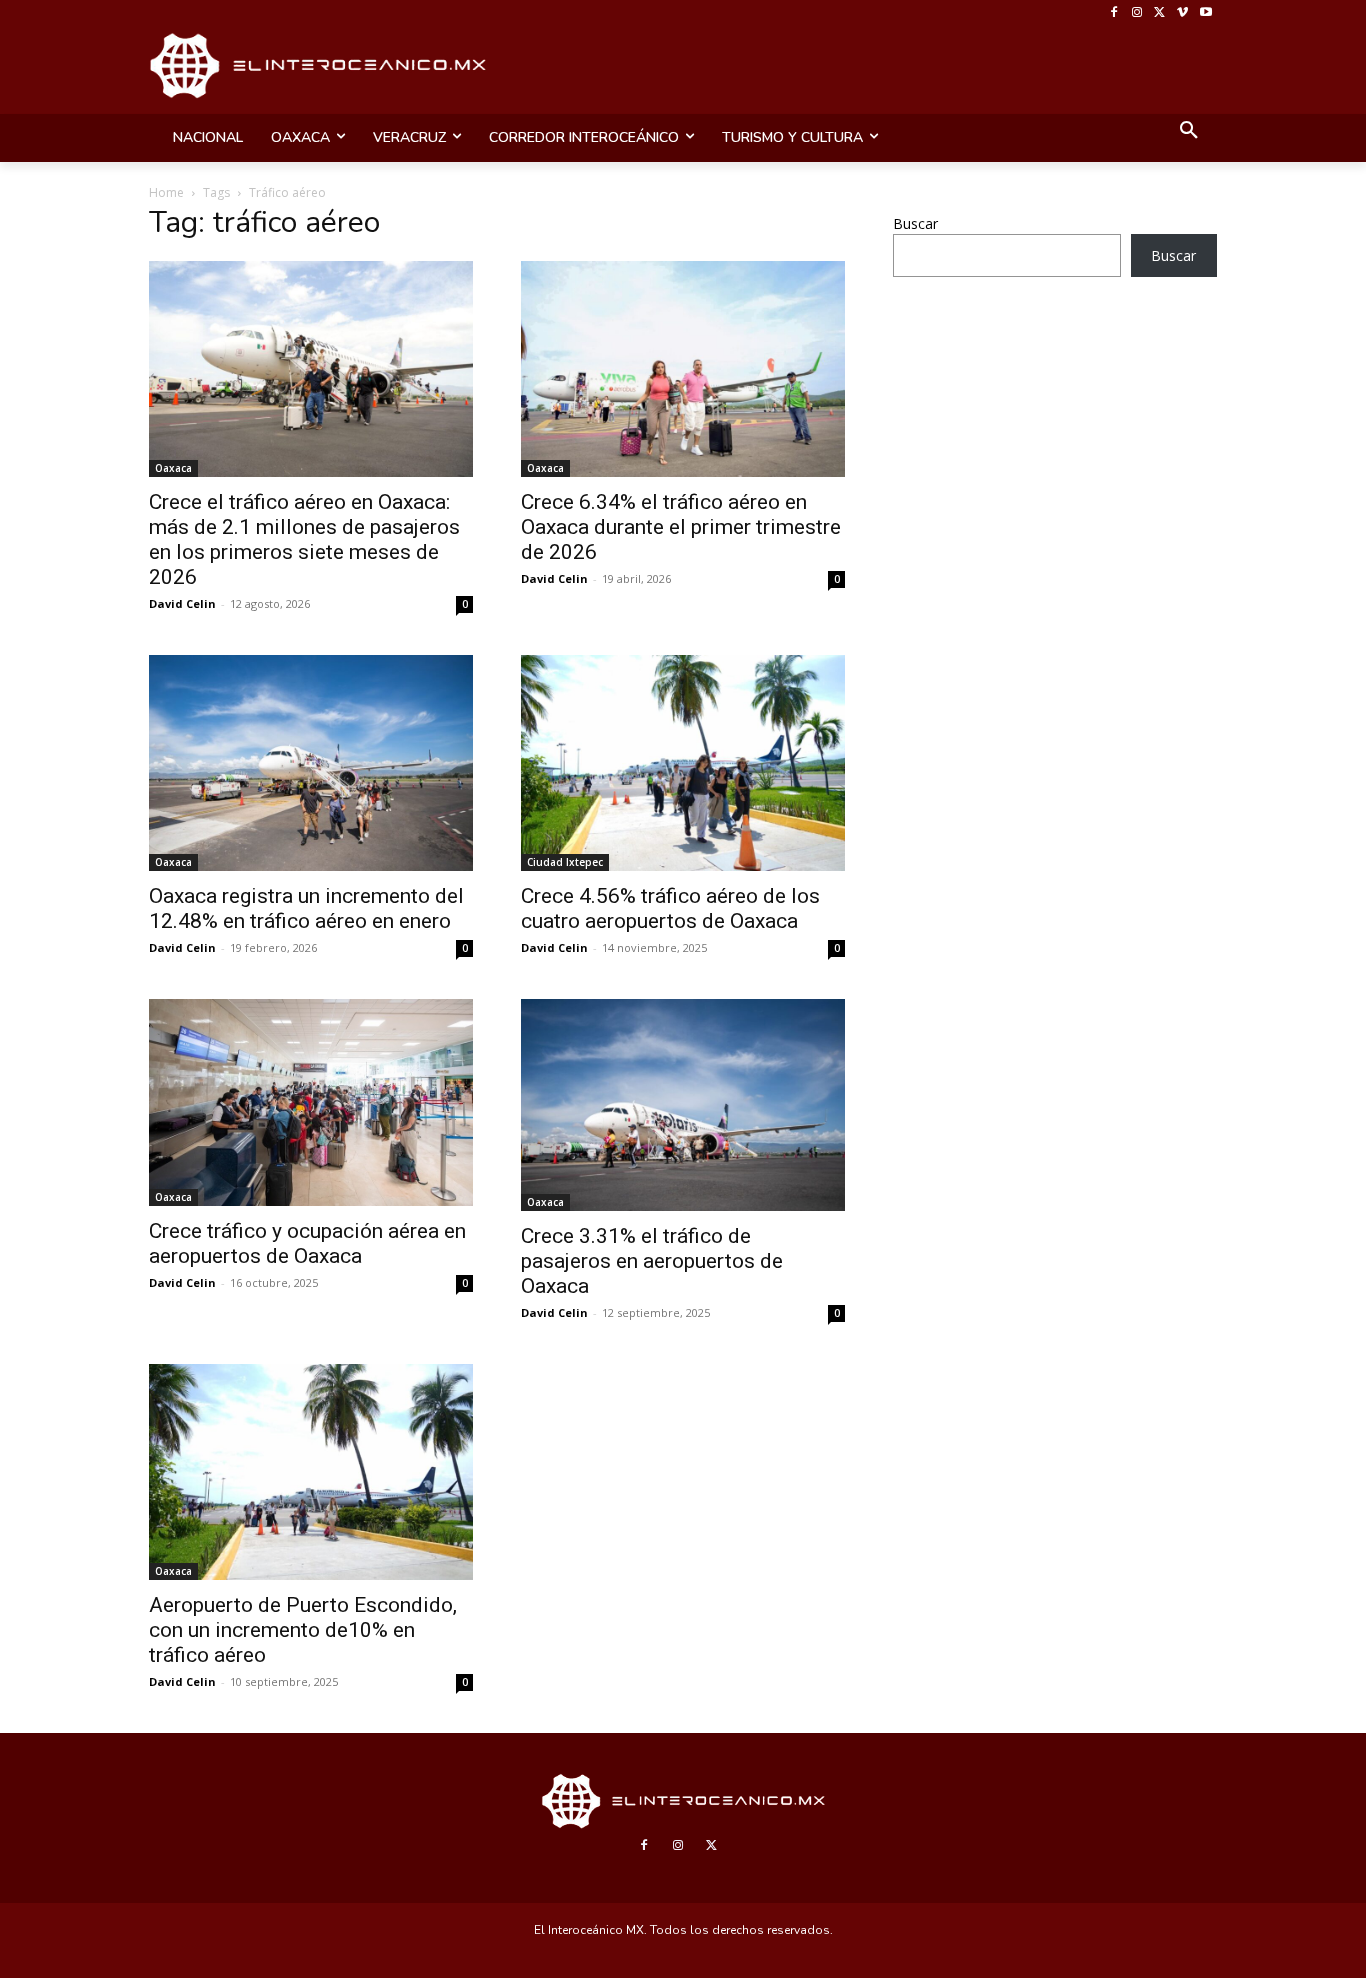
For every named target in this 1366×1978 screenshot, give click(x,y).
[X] (1160, 13)
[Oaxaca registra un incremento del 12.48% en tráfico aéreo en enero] (311, 763)
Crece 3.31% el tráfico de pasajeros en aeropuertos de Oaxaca (652, 1261)
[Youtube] (1205, 13)
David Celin (182, 603)
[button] (1189, 132)
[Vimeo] (1182, 13)
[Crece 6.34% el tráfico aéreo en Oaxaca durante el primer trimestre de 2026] (683, 369)
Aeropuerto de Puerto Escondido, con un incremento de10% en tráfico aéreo (303, 1630)
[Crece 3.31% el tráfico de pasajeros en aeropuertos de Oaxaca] (683, 1105)
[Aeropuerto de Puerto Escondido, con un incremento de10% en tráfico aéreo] (311, 1472)
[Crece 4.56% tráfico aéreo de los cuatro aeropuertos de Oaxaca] (683, 763)
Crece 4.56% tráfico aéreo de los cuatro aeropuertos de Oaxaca (670, 908)
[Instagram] (1137, 13)
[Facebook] (1114, 13)
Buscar (915, 223)
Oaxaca (173, 468)
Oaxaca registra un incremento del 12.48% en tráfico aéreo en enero (306, 908)
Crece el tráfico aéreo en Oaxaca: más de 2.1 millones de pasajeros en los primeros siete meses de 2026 (304, 539)
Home (166, 192)
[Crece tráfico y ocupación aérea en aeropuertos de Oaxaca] (311, 1103)
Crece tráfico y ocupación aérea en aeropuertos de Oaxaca (307, 1243)
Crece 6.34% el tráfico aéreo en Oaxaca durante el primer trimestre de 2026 (681, 527)
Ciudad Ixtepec (565, 862)
